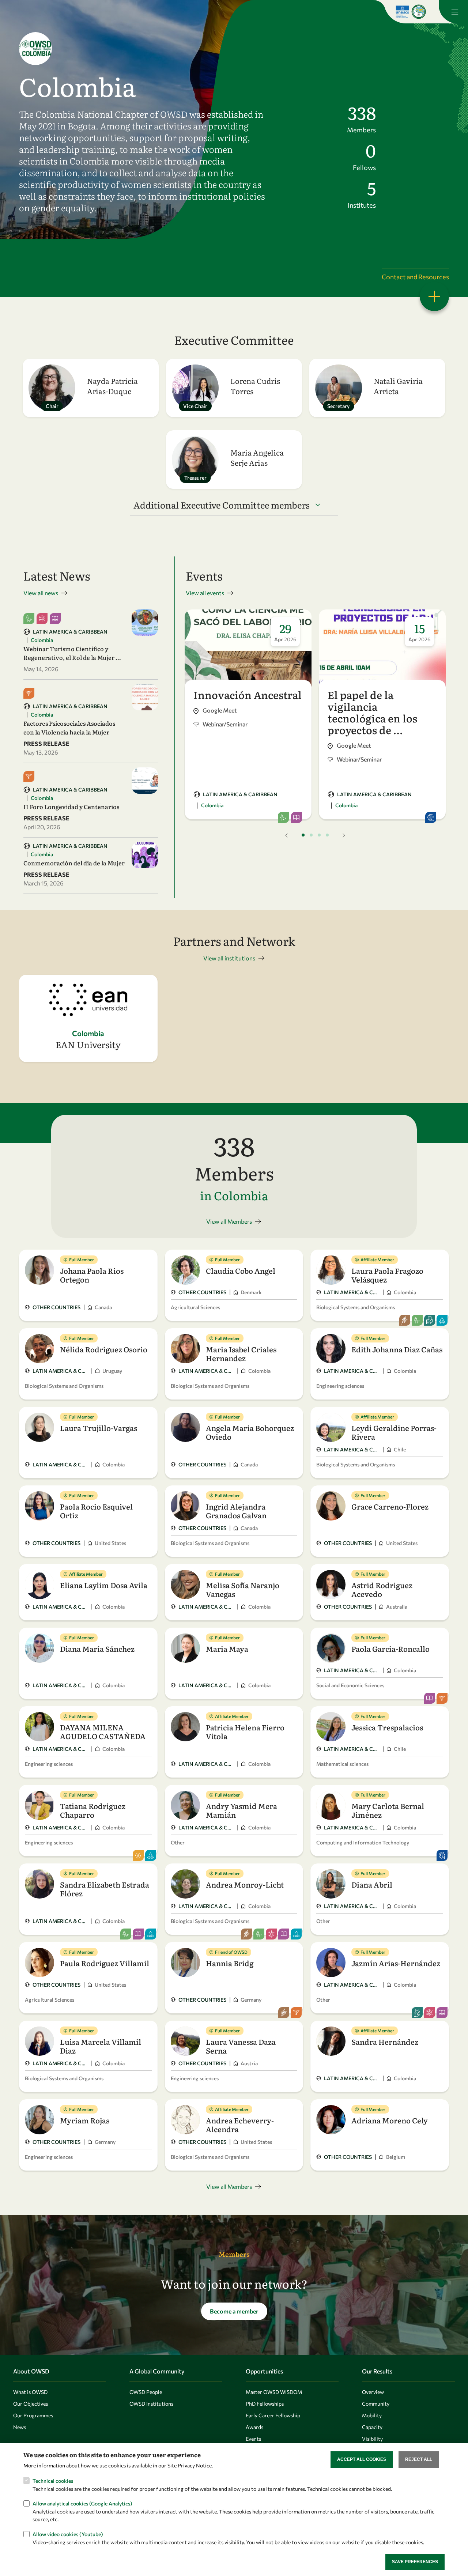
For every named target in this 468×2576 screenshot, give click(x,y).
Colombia (42, 640)
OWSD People (146, 2392)
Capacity (372, 2427)
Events (253, 2439)
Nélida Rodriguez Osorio (104, 1349)
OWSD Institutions (151, 2404)
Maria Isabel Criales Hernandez (241, 1353)
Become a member (234, 2311)
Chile (400, 1449)
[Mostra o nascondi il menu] (453, 12)
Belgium (396, 2157)
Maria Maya (227, 1648)
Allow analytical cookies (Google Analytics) (82, 2503)
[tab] (303, 835)
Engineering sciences (340, 1386)
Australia (397, 1607)
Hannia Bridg (230, 1963)
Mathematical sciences (342, 1764)
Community (376, 2404)
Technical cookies (53, 2480)
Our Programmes (33, 2415)
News (20, 2427)
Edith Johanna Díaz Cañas (397, 1349)
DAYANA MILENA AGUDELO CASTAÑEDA (103, 1731)
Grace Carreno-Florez (390, 1506)
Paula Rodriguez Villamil (105, 1963)
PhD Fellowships (265, 2404)
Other (178, 1842)
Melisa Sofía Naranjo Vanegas (243, 1589)
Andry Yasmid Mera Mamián (241, 1810)
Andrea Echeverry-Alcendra (240, 2124)
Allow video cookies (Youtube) (68, 2534)
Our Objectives (31, 2404)
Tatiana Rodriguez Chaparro (93, 1810)
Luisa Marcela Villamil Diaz (101, 2046)
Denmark (251, 1292)
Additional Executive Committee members (222, 505)
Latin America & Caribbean (70, 632)
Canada (103, 1307)
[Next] (344, 835)
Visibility (372, 2439)
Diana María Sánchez (97, 1648)
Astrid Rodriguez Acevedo (382, 1589)
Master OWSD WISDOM (274, 2392)
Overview (373, 2392)
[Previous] (287, 835)
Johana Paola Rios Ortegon (92, 1275)
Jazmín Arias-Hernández (396, 1963)
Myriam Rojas (85, 2120)
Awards (254, 2427)
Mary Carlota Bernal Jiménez (388, 1810)
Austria (249, 2063)
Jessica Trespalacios (387, 1727)
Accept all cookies (362, 2459)
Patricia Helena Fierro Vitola (245, 1731)
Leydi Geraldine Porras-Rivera (394, 1432)
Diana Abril (372, 1884)
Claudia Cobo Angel (241, 1270)
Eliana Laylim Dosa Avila (104, 1585)
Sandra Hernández (385, 2041)
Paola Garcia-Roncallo (390, 1648)
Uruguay (112, 1371)
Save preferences (415, 2562)
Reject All (419, 2459)
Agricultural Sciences (195, 1307)
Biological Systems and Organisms (356, 1307)
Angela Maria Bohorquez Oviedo (250, 1432)
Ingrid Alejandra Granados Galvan (236, 1511)
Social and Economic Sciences (350, 1685)
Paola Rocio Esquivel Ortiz (96, 1511)
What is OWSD (30, 2392)
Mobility (372, 2415)
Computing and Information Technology (363, 1842)
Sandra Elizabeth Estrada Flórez (105, 1889)
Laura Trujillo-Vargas (99, 1428)
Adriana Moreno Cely (390, 2120)
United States (110, 1543)
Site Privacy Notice (190, 2465)
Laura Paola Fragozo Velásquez (387, 1275)
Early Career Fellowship (273, 2415)
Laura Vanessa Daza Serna (241, 2046)
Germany (251, 2000)
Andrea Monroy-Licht (245, 1884)
